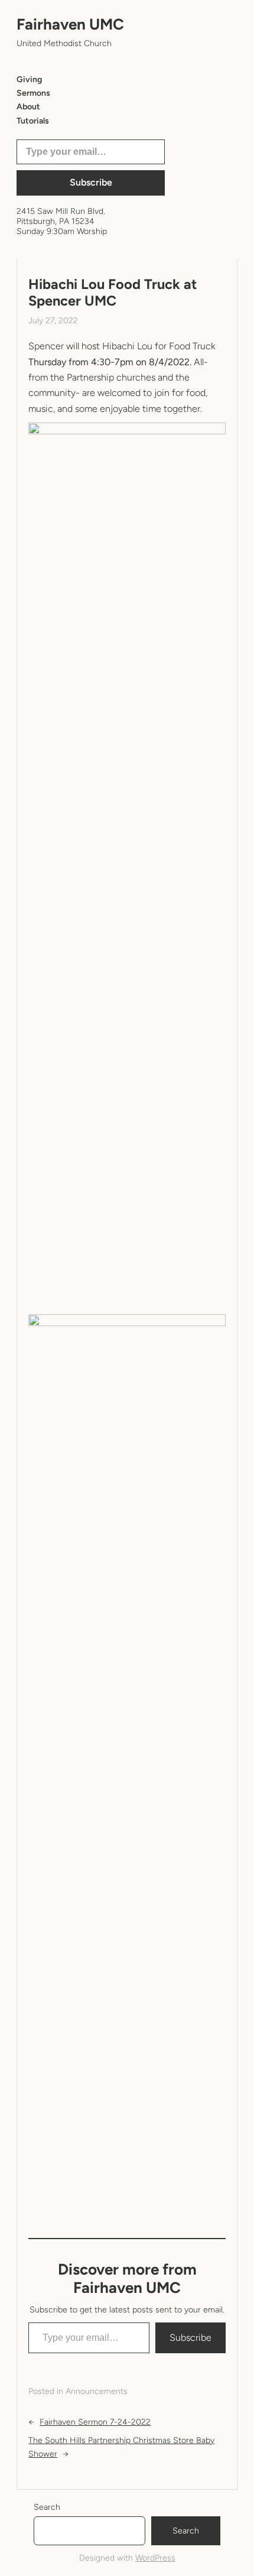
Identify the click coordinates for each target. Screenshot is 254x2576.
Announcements (97, 2391)
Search (47, 2507)
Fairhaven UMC (70, 24)
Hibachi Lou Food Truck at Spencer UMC (113, 293)
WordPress (155, 2558)
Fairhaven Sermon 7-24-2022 (95, 2422)
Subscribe (91, 182)
